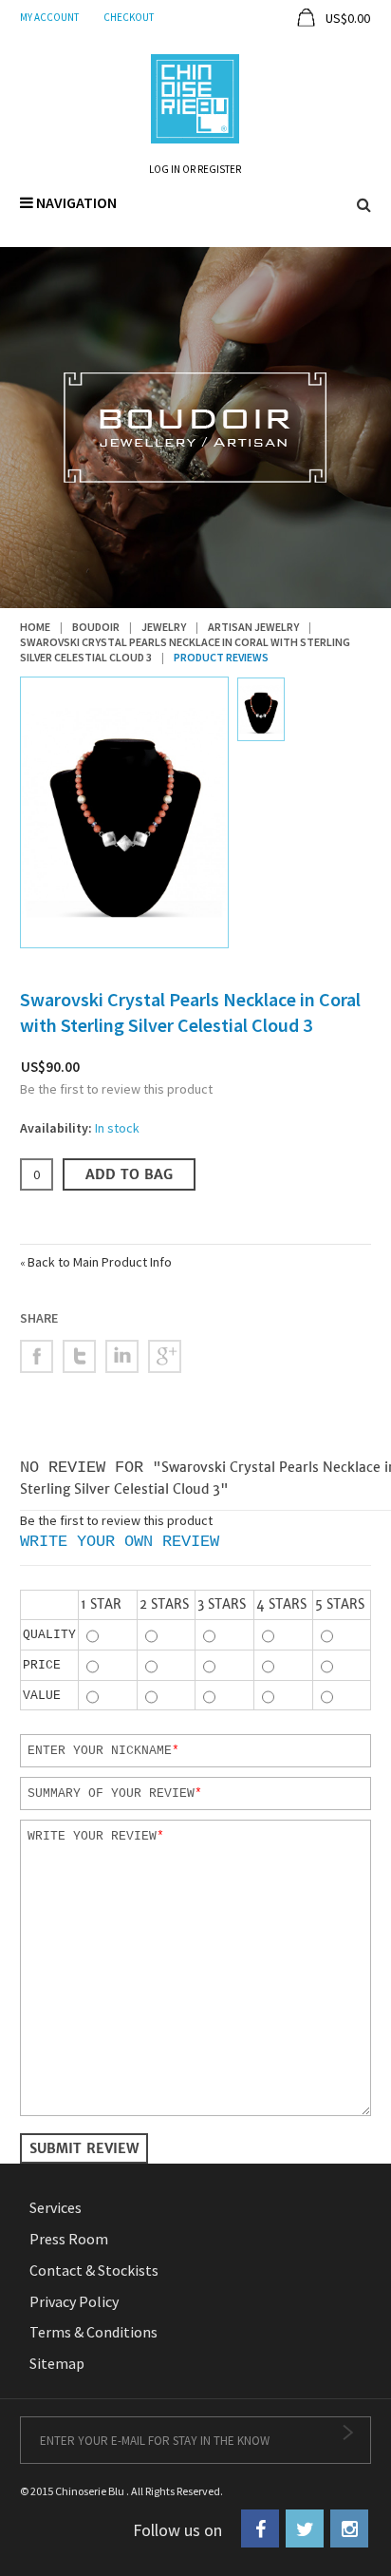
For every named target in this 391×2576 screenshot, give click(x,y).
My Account (49, 17)
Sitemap (57, 2363)
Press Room (69, 2239)
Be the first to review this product (116, 1089)
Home (35, 627)
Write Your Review (92, 1836)
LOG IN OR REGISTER (195, 169)
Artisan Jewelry (253, 627)
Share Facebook (37, 1356)
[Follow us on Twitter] (305, 2528)
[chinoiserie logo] (195, 97)
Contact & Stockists (94, 2270)
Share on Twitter (79, 1356)
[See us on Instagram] (349, 2528)
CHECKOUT (129, 17)
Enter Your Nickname (100, 1750)
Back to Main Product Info (96, 1262)
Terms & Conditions (93, 2332)
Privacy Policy (74, 2301)
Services (56, 2207)
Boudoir (96, 627)
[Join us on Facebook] (260, 2528)
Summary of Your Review (111, 1793)
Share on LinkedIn (122, 1356)
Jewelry (164, 627)
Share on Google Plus (165, 1356)
